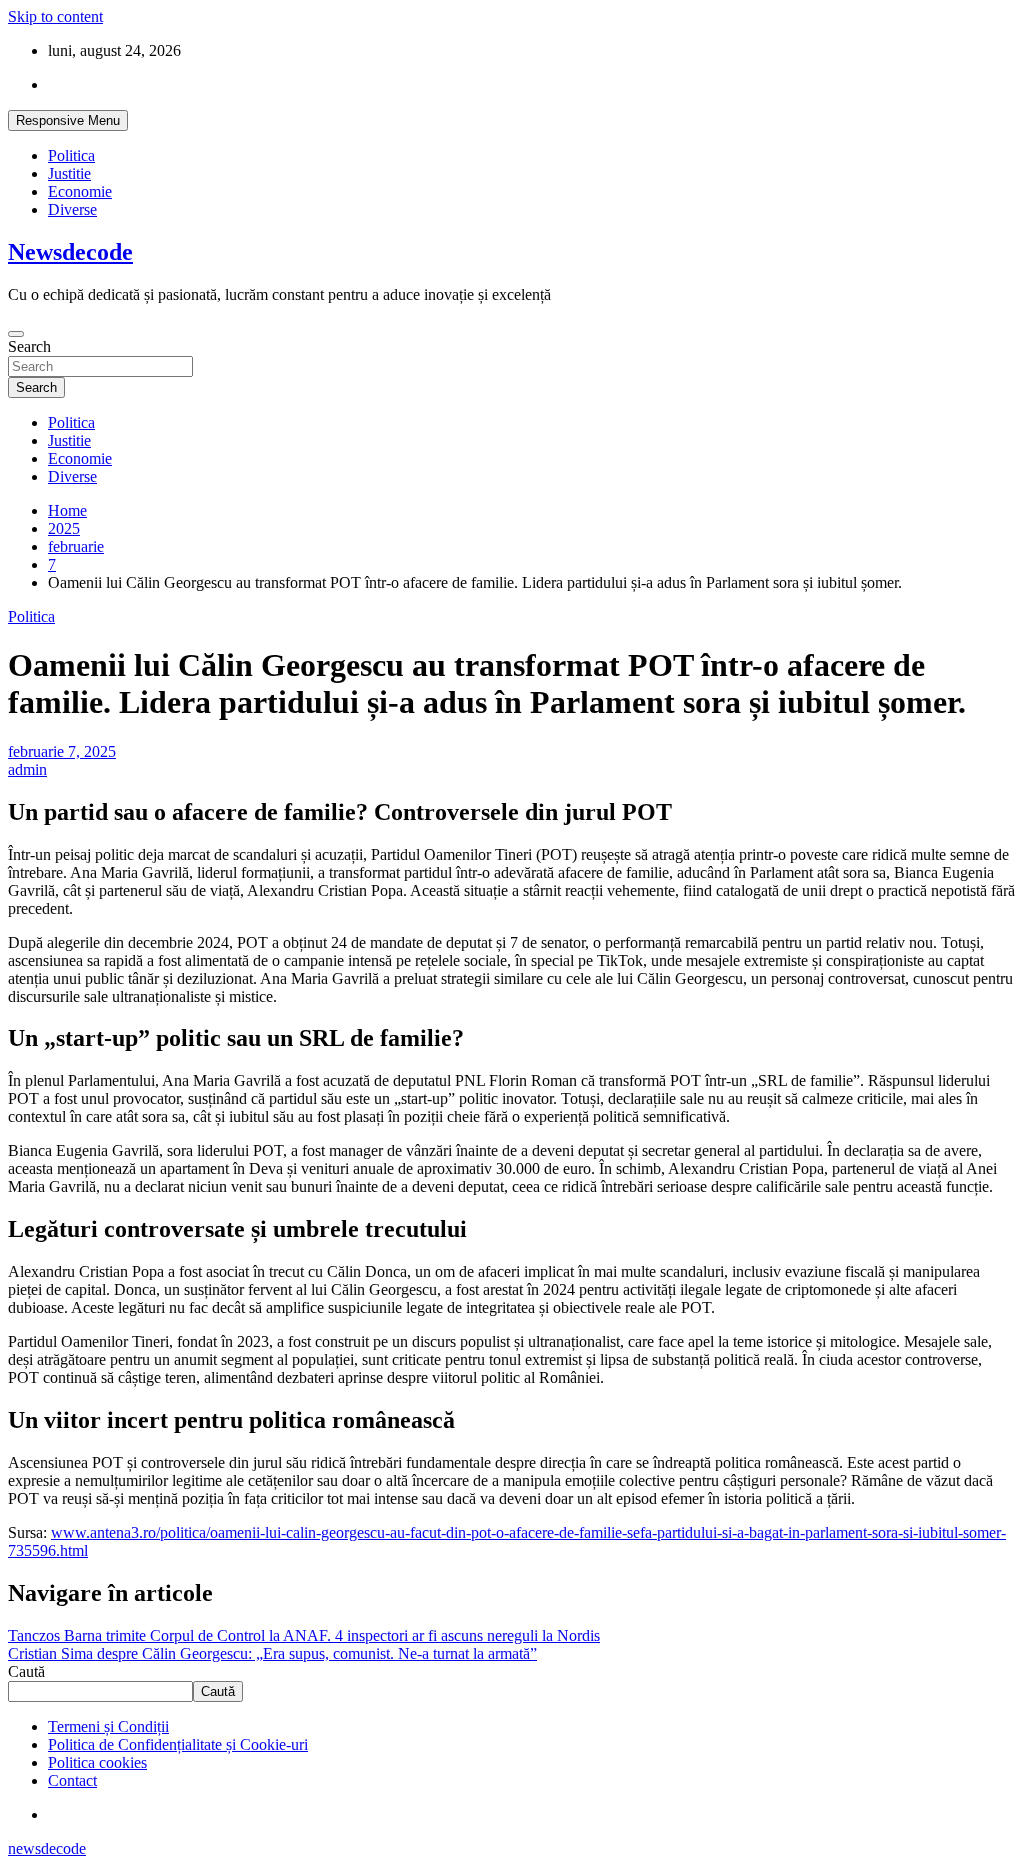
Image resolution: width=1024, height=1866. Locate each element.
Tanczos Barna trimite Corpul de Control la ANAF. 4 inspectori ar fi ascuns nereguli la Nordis (304, 1635)
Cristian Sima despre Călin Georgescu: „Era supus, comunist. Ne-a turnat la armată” (272, 1653)
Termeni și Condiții (108, 1726)
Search (29, 346)
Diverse (72, 209)
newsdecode (47, 1848)
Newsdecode (70, 252)
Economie (80, 191)
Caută (26, 1671)
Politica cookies (97, 1762)
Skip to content (55, 16)
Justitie (69, 173)
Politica (71, 155)
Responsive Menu (68, 120)
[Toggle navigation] (16, 334)
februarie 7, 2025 (62, 751)
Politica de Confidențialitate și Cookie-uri (178, 1744)
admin (27, 769)
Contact (72, 1780)
